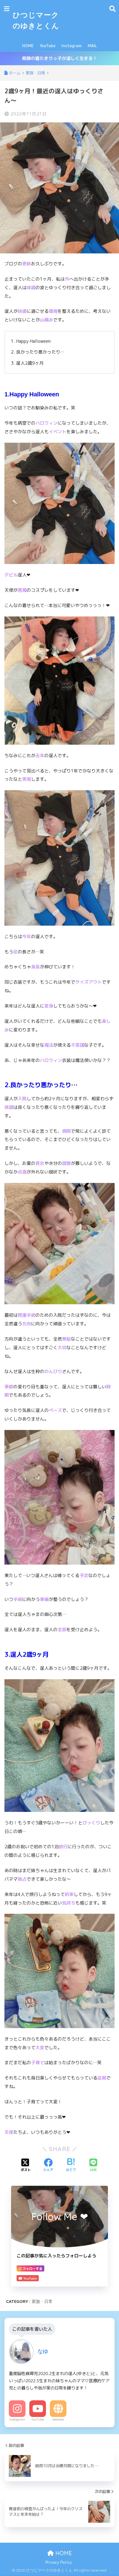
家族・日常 (42, 2301)
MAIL (92, 46)
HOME (28, 46)
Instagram (72, 46)
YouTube (47, 46)
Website (58, 2419)
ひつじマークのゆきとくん (36, 20)
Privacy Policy (59, 2562)
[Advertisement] (84, 20)
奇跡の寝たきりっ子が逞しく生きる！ (59, 58)
